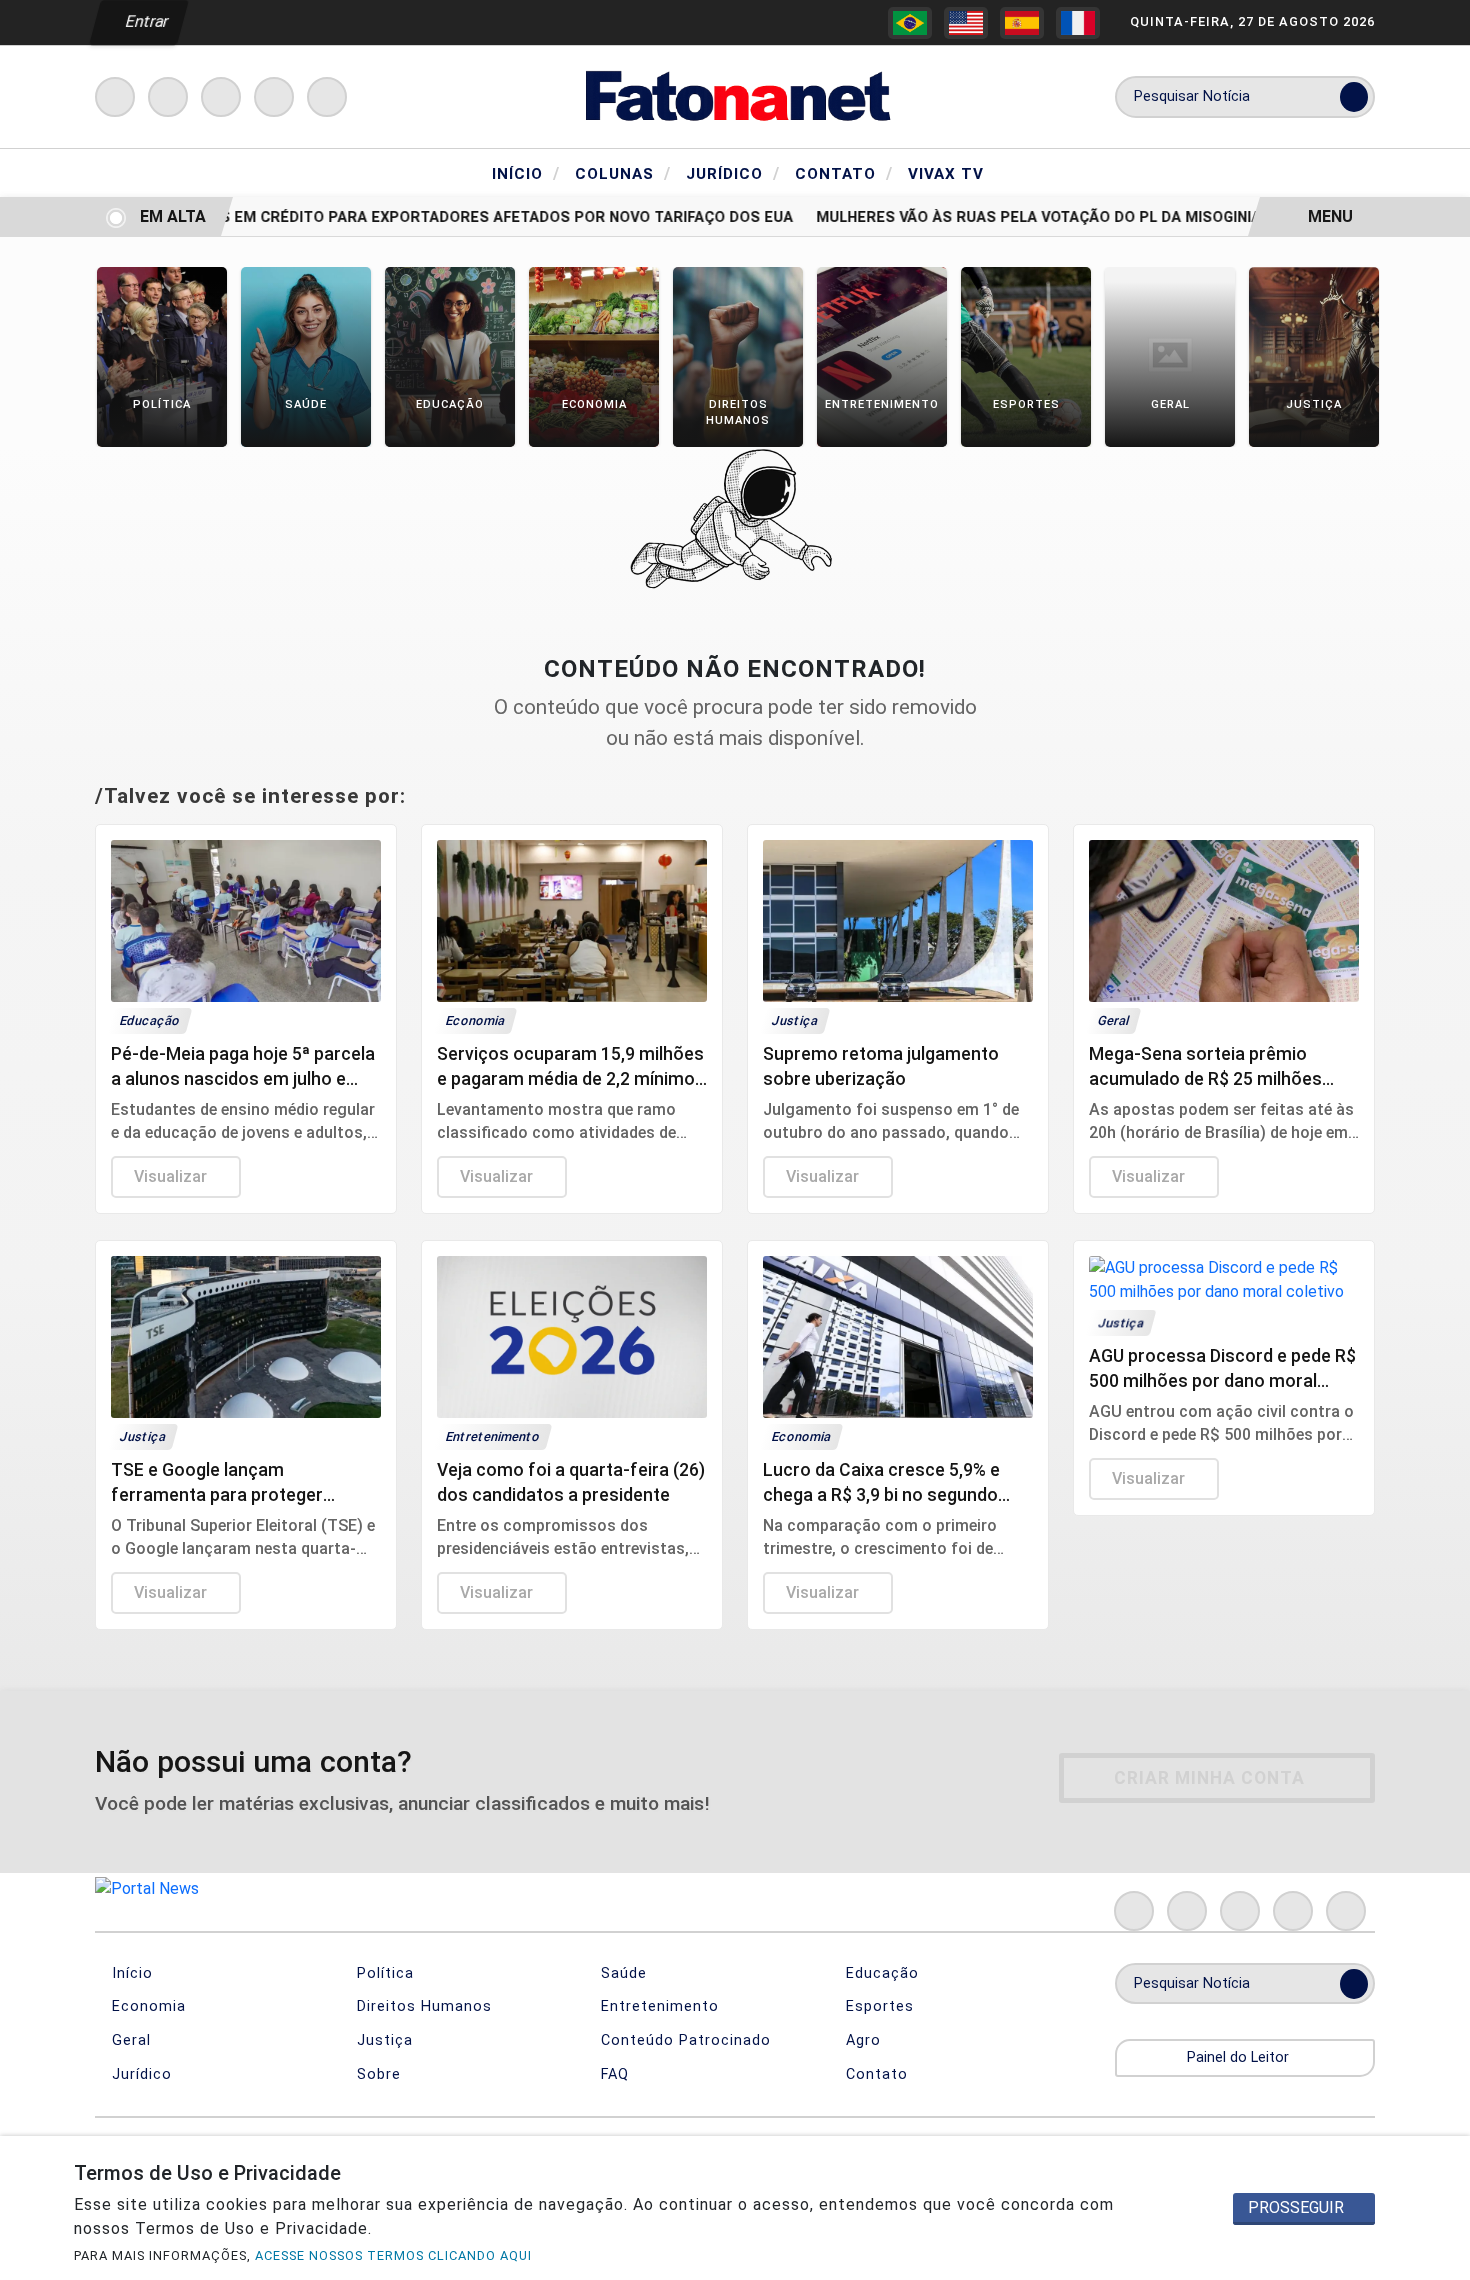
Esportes (877, 2006)
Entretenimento (657, 2006)
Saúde (621, 1973)
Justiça (382, 2040)
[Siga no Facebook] (115, 97)
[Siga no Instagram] (168, 97)
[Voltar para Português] (910, 23)
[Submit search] (1354, 97)
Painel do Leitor (1240, 2057)
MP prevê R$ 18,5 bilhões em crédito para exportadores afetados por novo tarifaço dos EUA (388, 217)
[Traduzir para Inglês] (966, 23)
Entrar (145, 21)
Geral (129, 2040)
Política (383, 1973)
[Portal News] (735, 95)
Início (526, 173)
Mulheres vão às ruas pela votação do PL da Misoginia (1012, 217)
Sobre (376, 2074)
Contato (844, 173)
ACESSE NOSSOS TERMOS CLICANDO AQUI (393, 2255)
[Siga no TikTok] (327, 97)
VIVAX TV (946, 174)
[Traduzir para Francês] (1078, 23)
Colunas (623, 173)
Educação (880, 1973)
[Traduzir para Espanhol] (1022, 23)
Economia (146, 2006)
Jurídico (733, 173)
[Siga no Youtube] (274, 97)
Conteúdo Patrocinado (683, 2040)
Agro (861, 2040)
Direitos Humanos (422, 2006)
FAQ (612, 2074)
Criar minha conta (1209, 1778)
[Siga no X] (221, 97)
